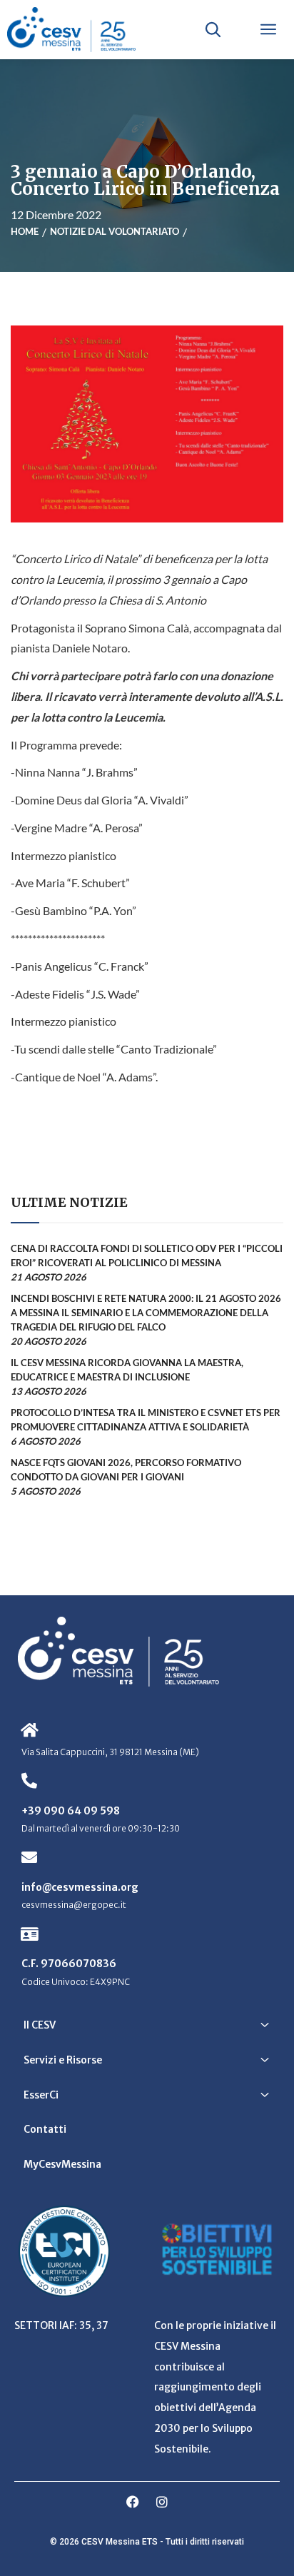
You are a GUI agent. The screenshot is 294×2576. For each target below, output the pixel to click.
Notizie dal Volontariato (115, 231)
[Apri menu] (268, 29)
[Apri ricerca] (213, 29)
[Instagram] (162, 2502)
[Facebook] (133, 2502)
